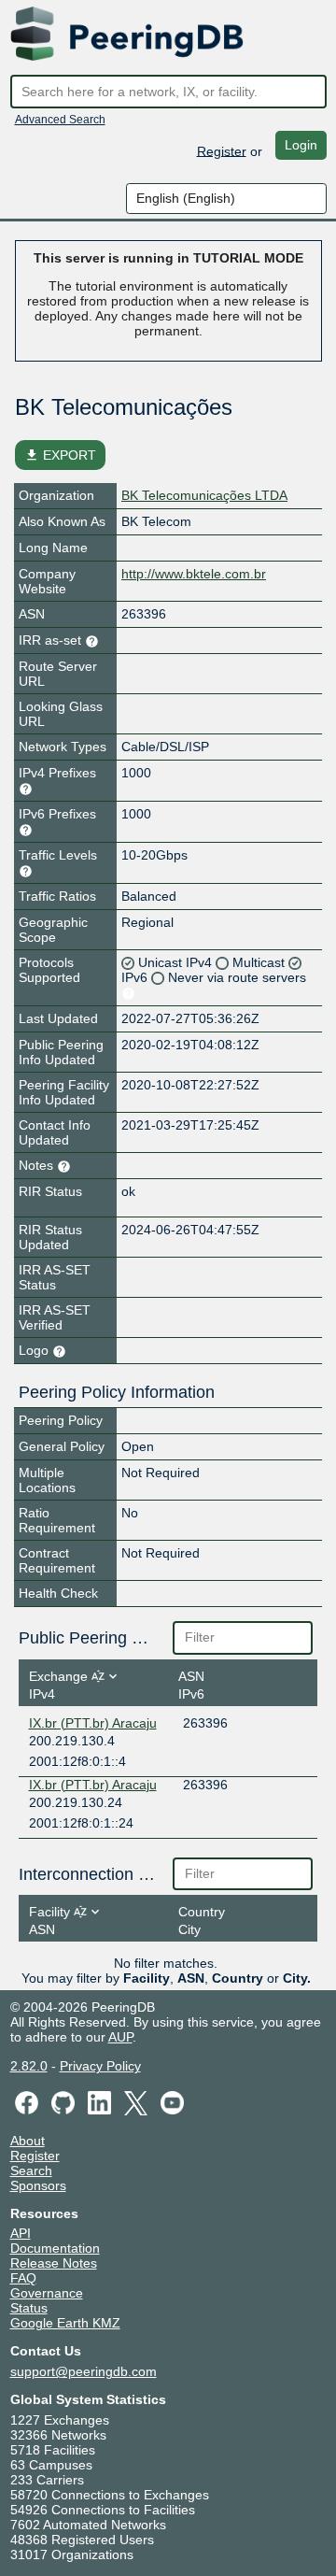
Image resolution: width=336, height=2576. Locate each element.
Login (301, 145)
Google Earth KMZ (65, 2323)
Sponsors (38, 2185)
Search (31, 2170)
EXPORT (60, 455)
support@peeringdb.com (84, 2371)
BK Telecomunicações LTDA (204, 495)
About (28, 2141)
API (21, 2233)
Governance (47, 2293)
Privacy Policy (100, 2066)
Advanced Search (60, 120)
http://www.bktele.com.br (194, 574)
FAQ (23, 2278)
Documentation (55, 2248)
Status (29, 2308)
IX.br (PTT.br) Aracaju (93, 1723)
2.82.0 (29, 2066)
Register (222, 150)
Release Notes (54, 2263)
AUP (120, 2037)
